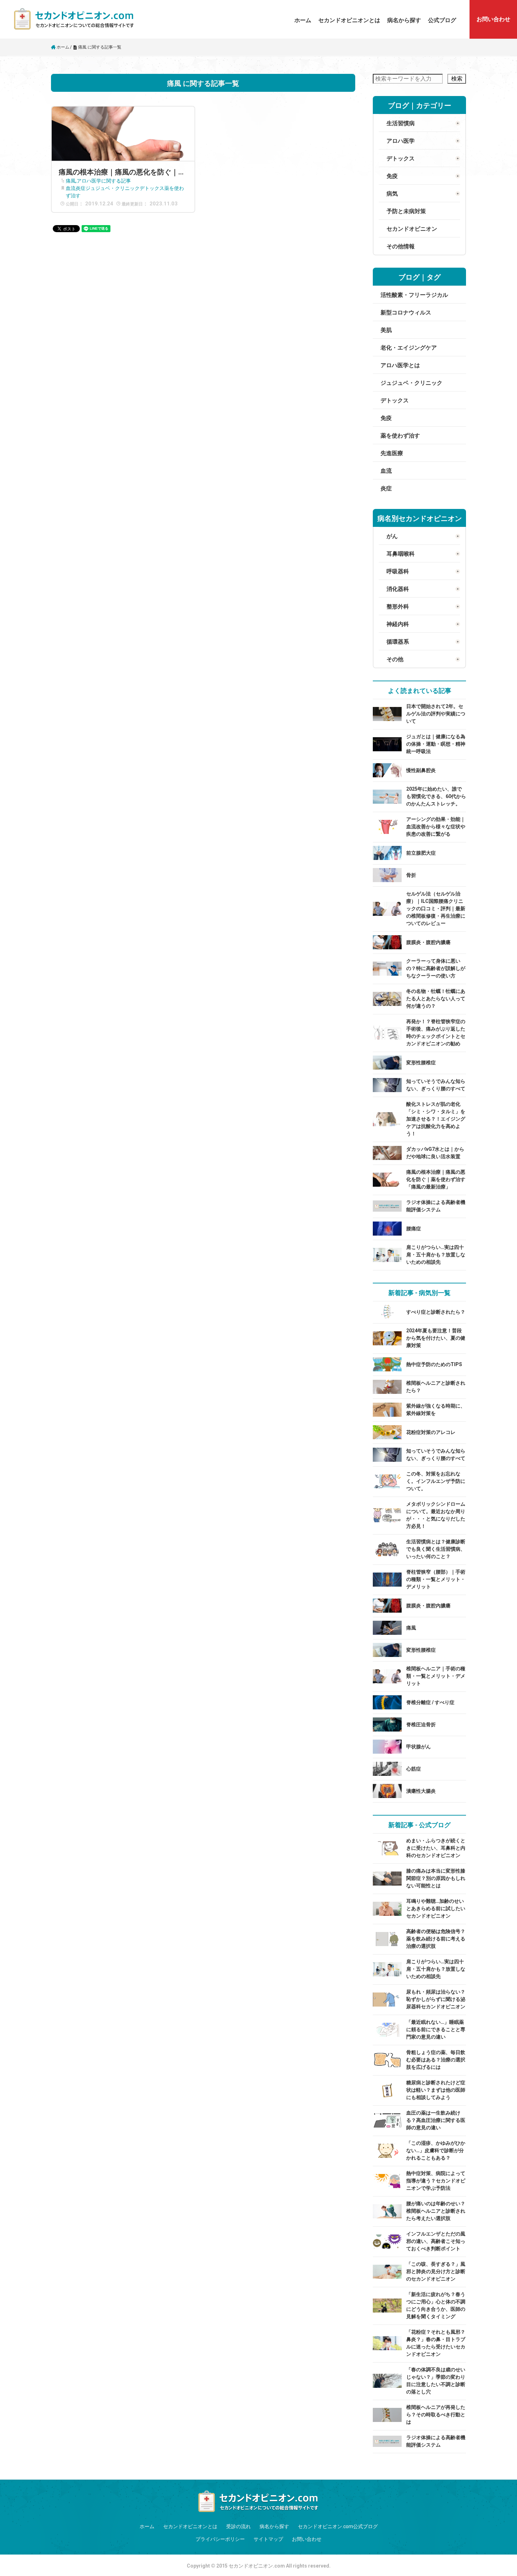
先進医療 (392, 453)
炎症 (81, 188)
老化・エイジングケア (409, 348)
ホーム (303, 20)
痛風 (71, 181)
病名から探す (404, 20)
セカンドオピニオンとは (349, 20)
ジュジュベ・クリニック (113, 188)
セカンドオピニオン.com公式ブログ (338, 2526)
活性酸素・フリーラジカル (414, 295)
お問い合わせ (307, 2539)
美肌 (386, 330)
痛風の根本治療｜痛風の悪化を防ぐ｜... (121, 172)
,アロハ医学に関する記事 (103, 181)
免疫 (386, 418)
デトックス (152, 188)
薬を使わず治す (400, 436)
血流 (71, 188)
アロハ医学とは (400, 365)
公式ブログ (442, 20)
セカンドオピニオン (412, 229)
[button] (349, 20)
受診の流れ (238, 2526)
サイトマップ (268, 2539)
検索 (457, 79)
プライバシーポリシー (220, 2539)
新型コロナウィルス (406, 313)
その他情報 (401, 246)
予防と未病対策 (406, 211)
